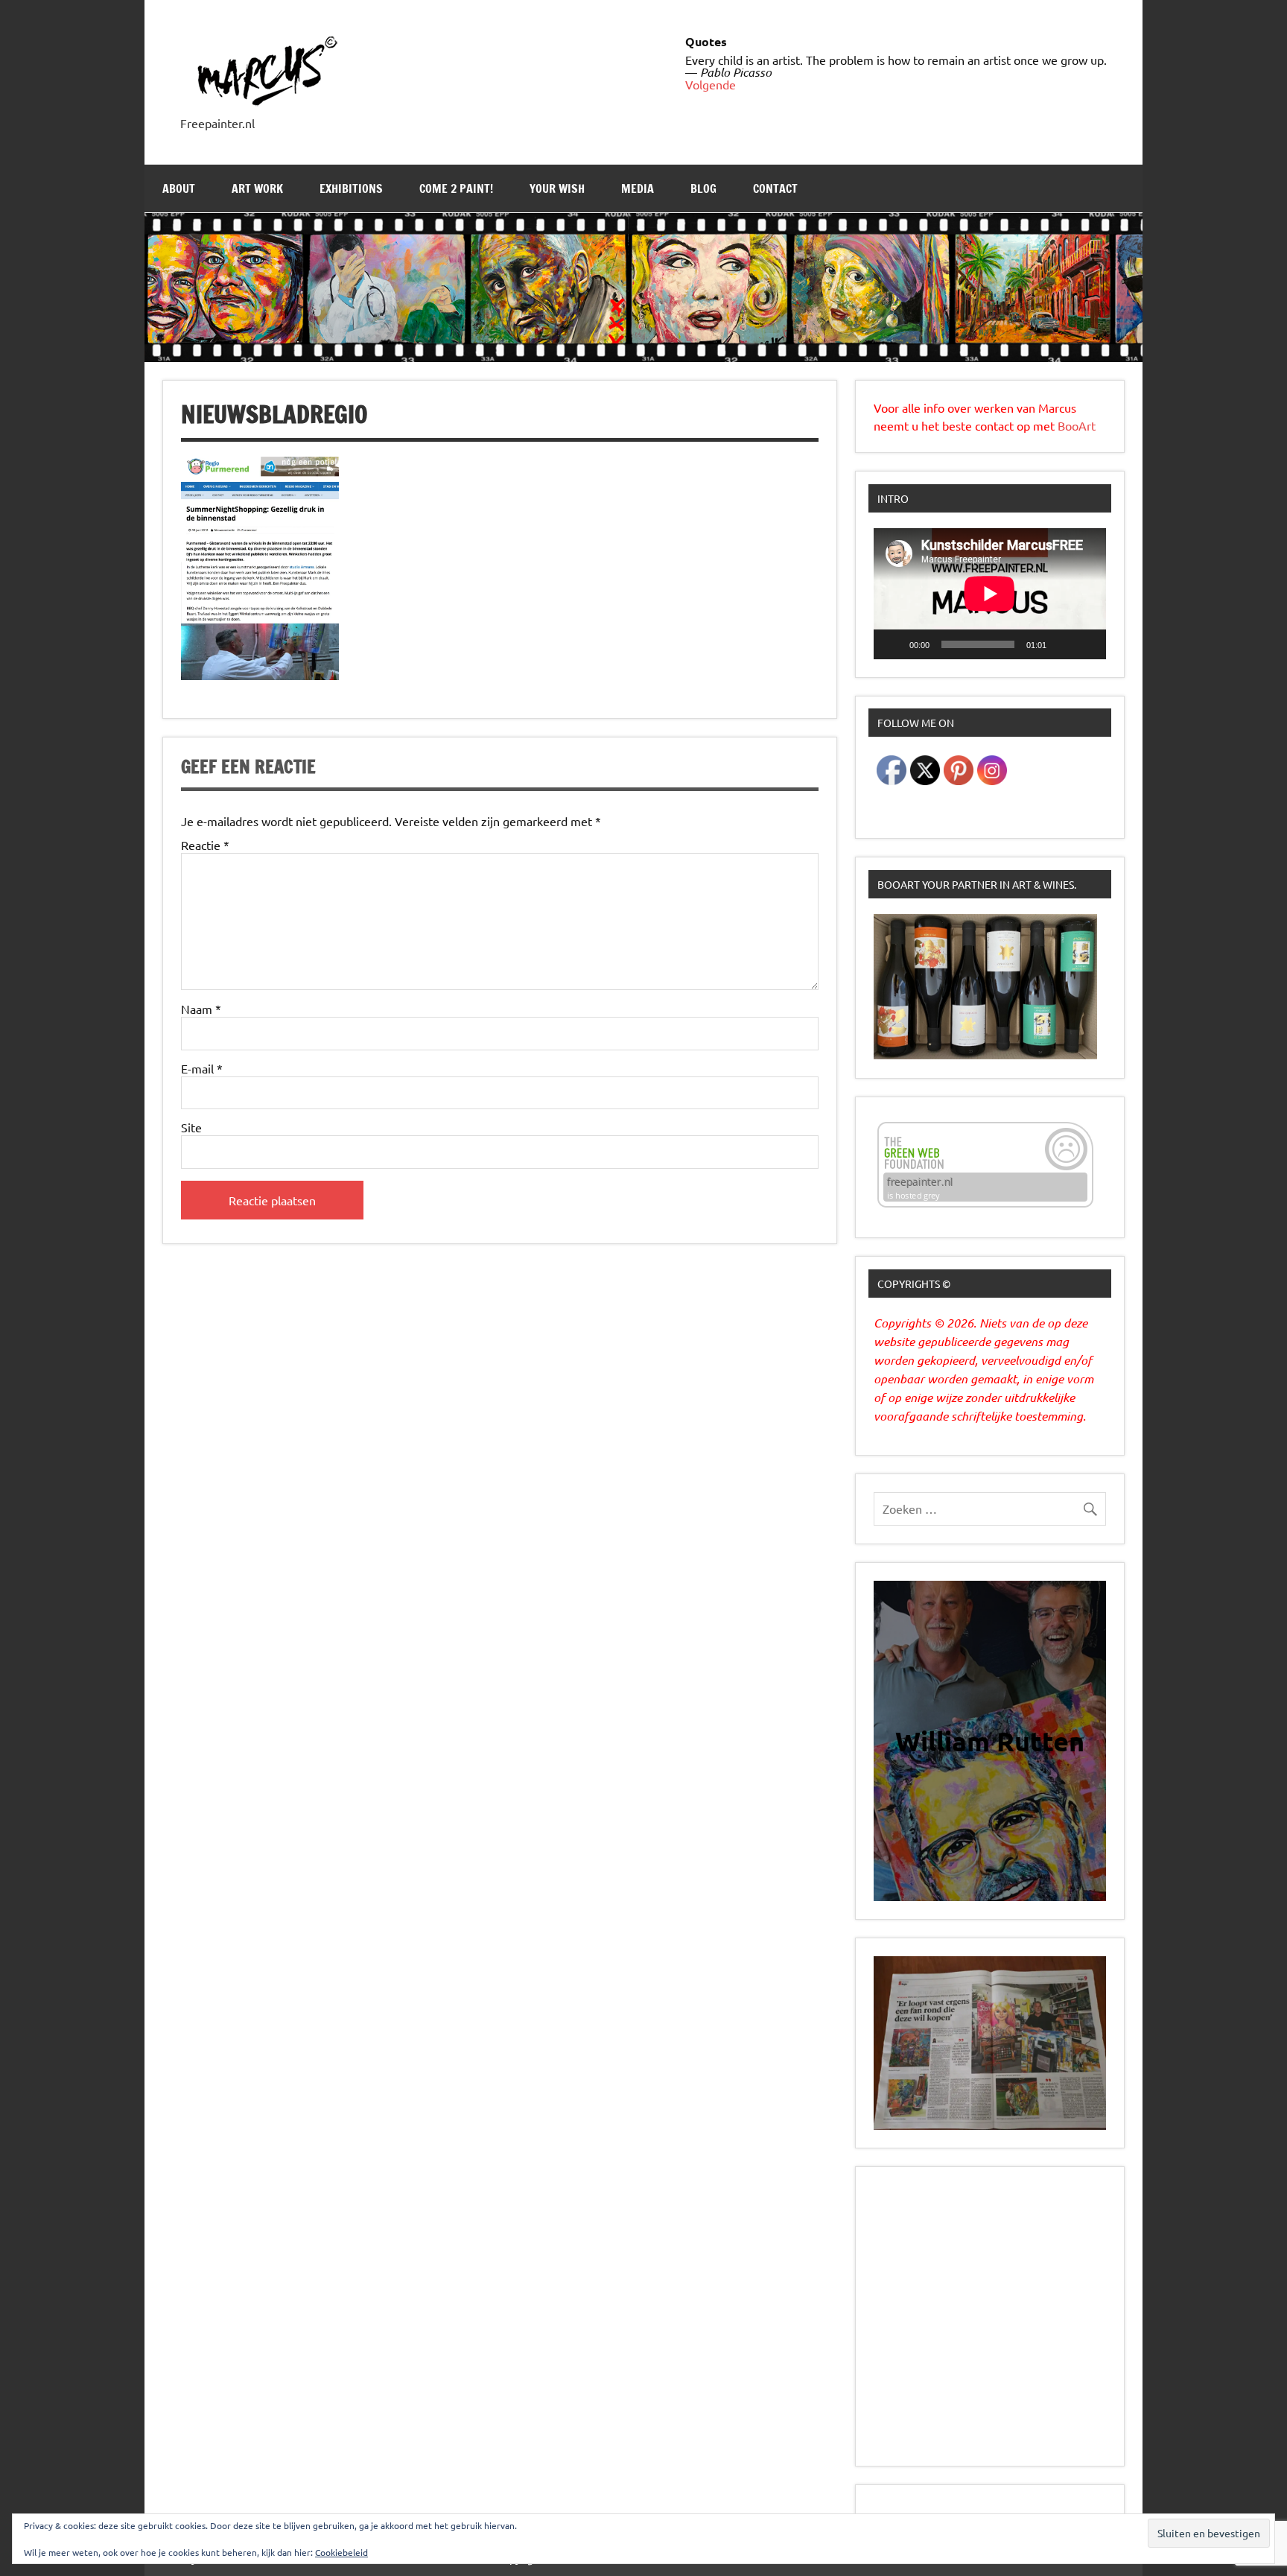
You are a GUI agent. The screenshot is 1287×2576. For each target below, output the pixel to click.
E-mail (202, 1068)
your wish (557, 188)
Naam (201, 1009)
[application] (990, 593)
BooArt (1077, 425)
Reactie (205, 845)
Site (191, 1127)
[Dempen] (1063, 644)
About (179, 188)
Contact (775, 188)
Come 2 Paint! (456, 188)
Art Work (257, 188)
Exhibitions (351, 188)
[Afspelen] (893, 644)
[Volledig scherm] (1087, 644)
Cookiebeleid (341, 2552)
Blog (703, 188)
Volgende (711, 84)
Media (638, 188)
